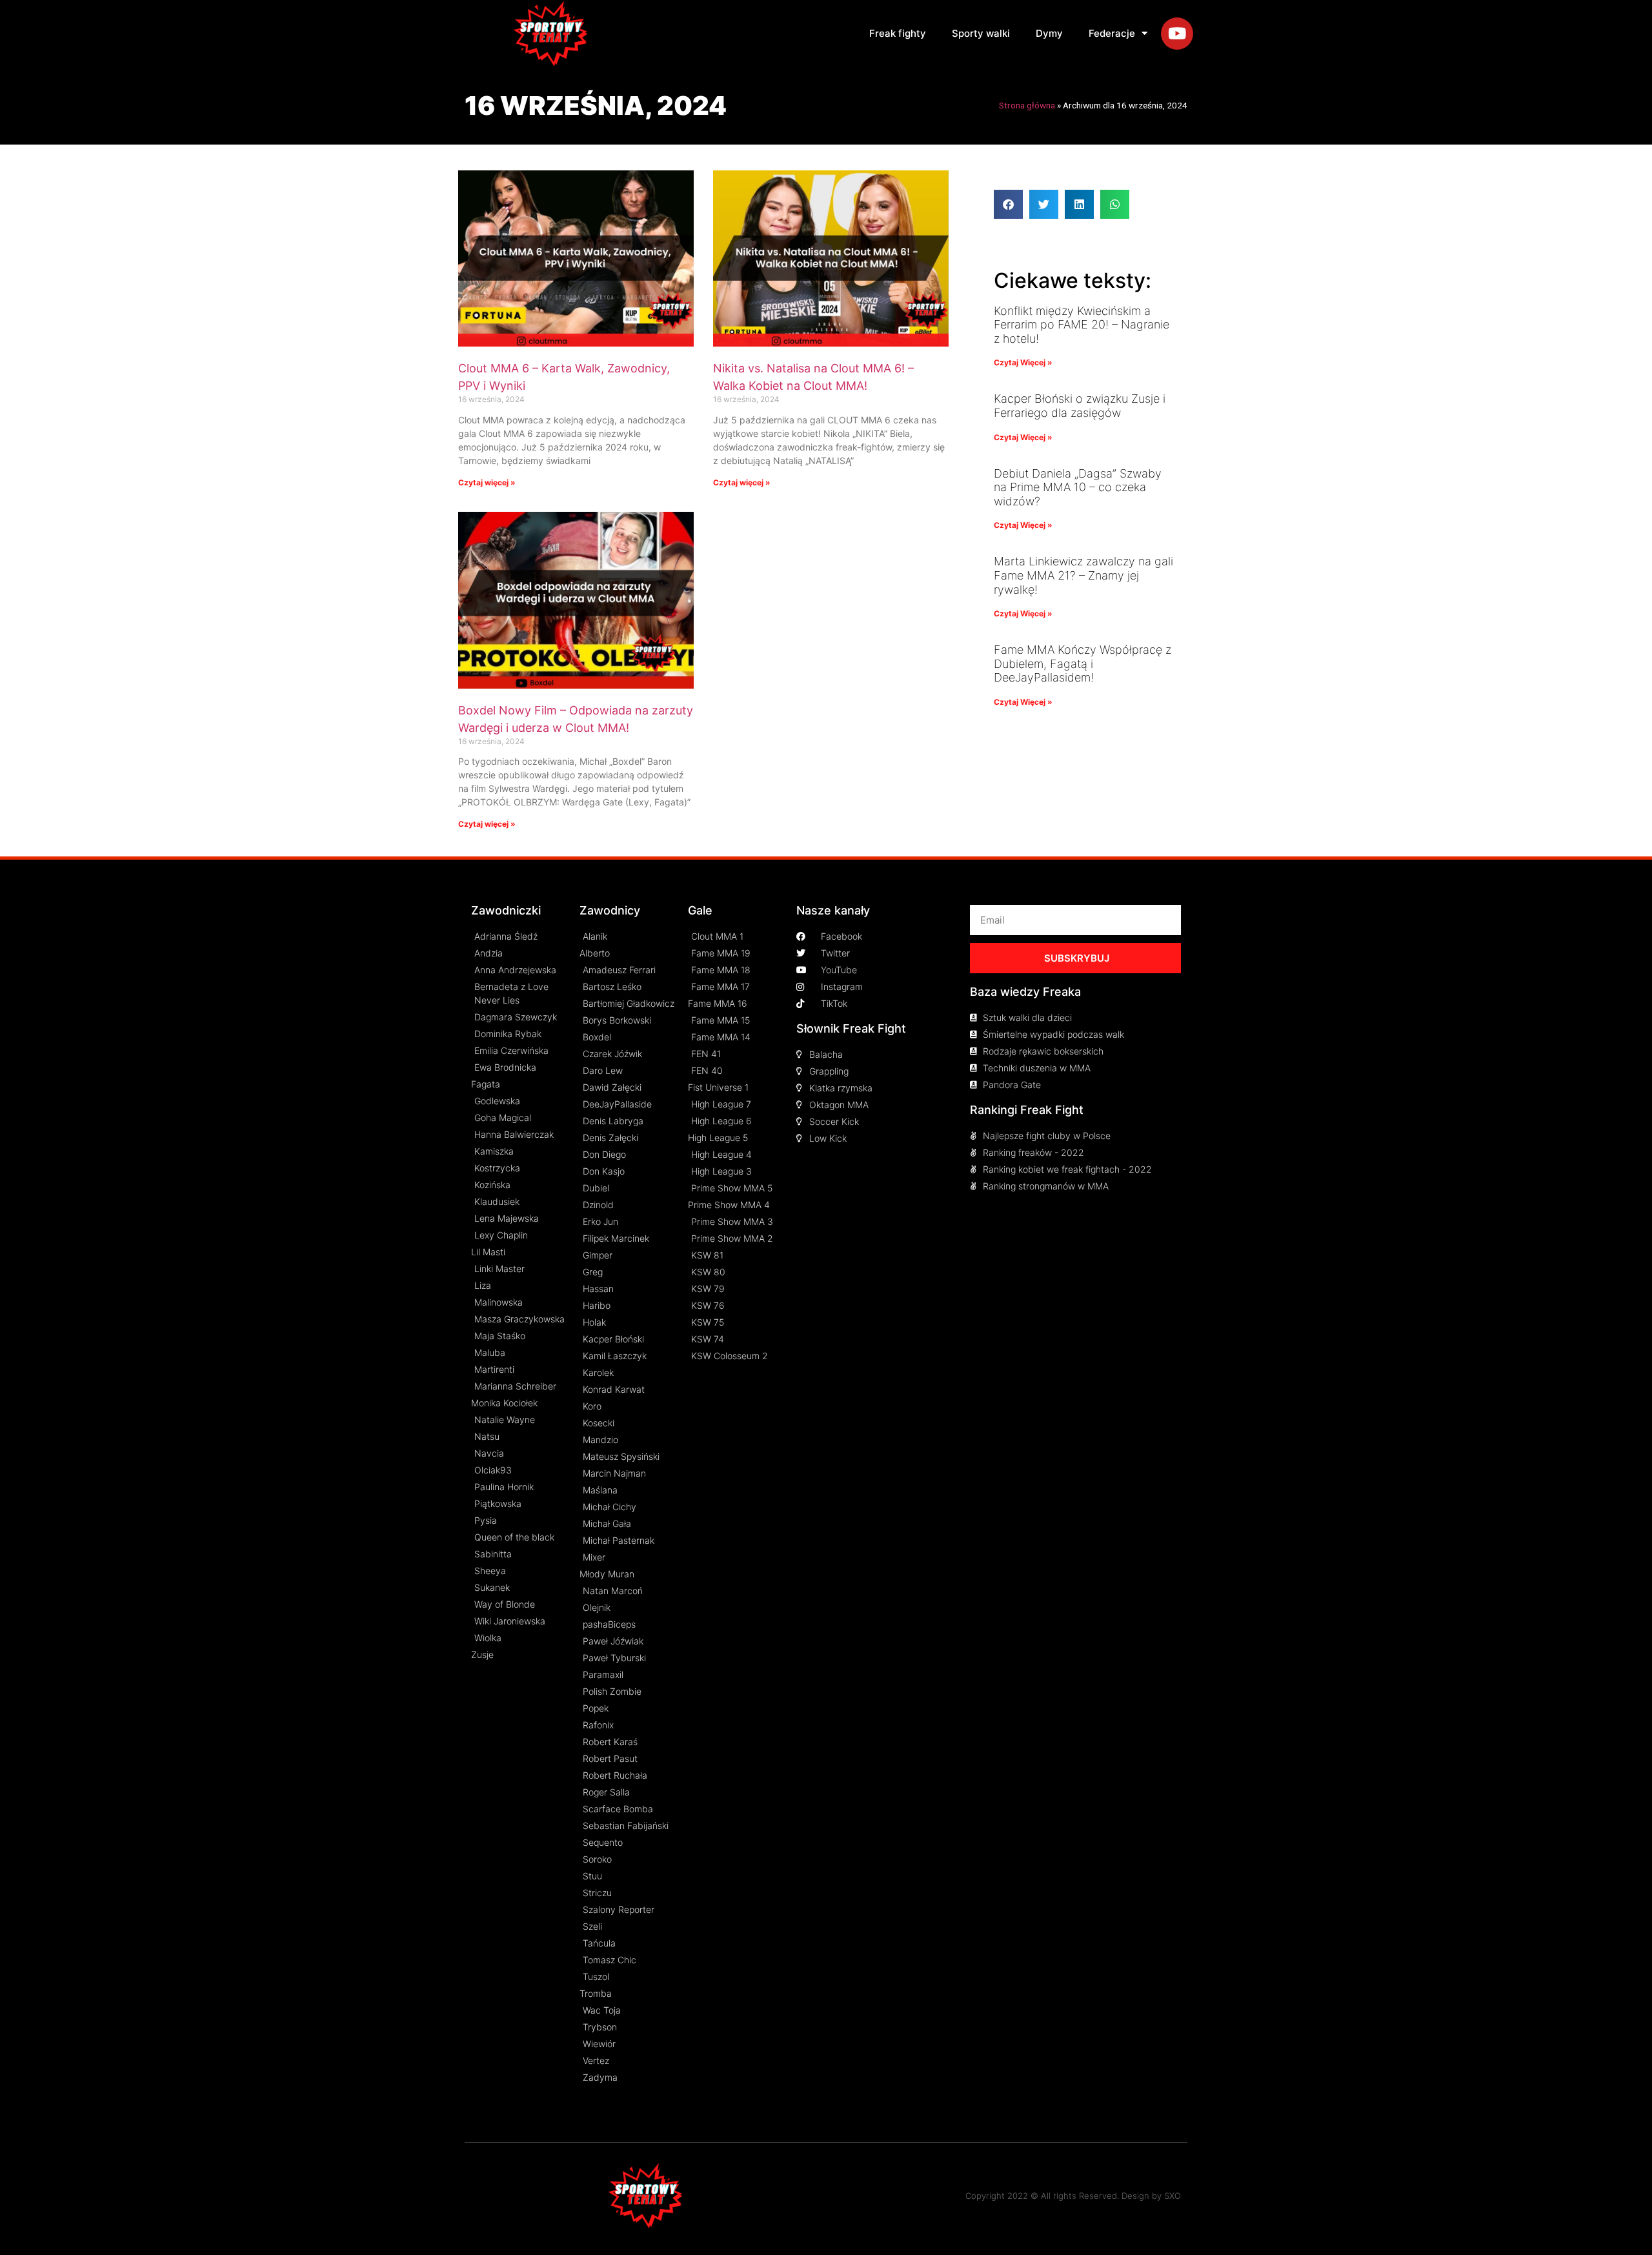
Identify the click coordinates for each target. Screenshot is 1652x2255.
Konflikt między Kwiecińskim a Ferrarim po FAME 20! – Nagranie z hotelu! (1082, 325)
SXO (1173, 2196)
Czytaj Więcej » (1023, 362)
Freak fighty (898, 33)
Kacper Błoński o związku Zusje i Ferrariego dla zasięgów (1080, 406)
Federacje (1112, 33)
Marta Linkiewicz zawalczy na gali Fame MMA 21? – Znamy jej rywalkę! (1083, 575)
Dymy (1049, 33)
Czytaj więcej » (487, 482)
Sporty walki (981, 33)
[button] (1008, 204)
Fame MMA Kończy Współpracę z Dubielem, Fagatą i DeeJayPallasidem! (1083, 663)
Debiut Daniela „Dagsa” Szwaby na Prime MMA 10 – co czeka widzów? (1078, 487)
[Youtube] (1177, 34)
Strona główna (1027, 105)
